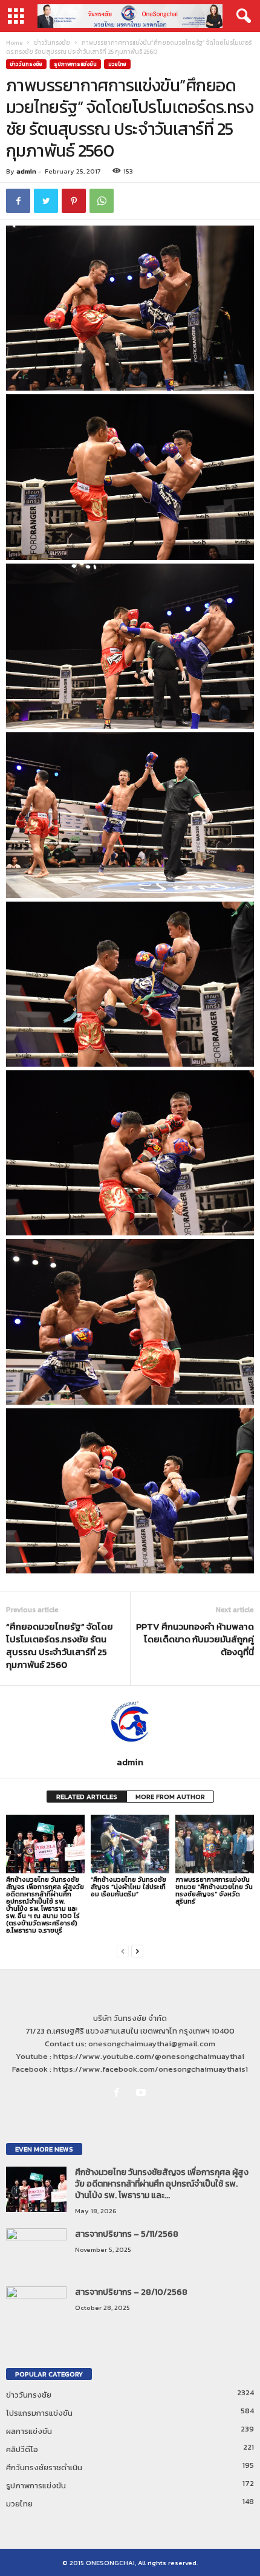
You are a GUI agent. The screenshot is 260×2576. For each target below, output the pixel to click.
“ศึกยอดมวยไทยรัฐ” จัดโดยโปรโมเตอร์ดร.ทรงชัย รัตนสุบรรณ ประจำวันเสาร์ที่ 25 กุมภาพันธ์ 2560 (60, 1645)
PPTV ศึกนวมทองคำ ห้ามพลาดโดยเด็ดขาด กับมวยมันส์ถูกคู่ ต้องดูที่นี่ (195, 1639)
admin (26, 171)
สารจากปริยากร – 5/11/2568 (127, 2234)
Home (14, 43)
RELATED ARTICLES (87, 1797)
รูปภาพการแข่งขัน (75, 64)
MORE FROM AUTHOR (170, 1797)
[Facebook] (119, 2093)
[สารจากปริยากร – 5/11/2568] (36, 2251)
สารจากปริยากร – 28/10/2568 (131, 2292)
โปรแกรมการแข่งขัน (39, 2413)
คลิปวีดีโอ (22, 2449)
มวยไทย (117, 64)
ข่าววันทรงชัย (52, 43)
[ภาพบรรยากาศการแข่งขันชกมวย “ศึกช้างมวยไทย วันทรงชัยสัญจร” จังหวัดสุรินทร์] (215, 1844)
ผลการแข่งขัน (29, 2431)
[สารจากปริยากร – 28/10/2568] (36, 2309)
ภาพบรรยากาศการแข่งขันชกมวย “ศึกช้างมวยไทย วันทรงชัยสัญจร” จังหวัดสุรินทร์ (214, 1890)
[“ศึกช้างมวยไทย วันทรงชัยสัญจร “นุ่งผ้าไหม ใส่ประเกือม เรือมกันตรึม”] (130, 1844)
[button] (241, 16)
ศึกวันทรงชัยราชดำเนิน (44, 2467)
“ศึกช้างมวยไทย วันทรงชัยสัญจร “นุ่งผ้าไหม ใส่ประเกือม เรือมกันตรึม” (128, 1887)
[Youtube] (142, 2093)
